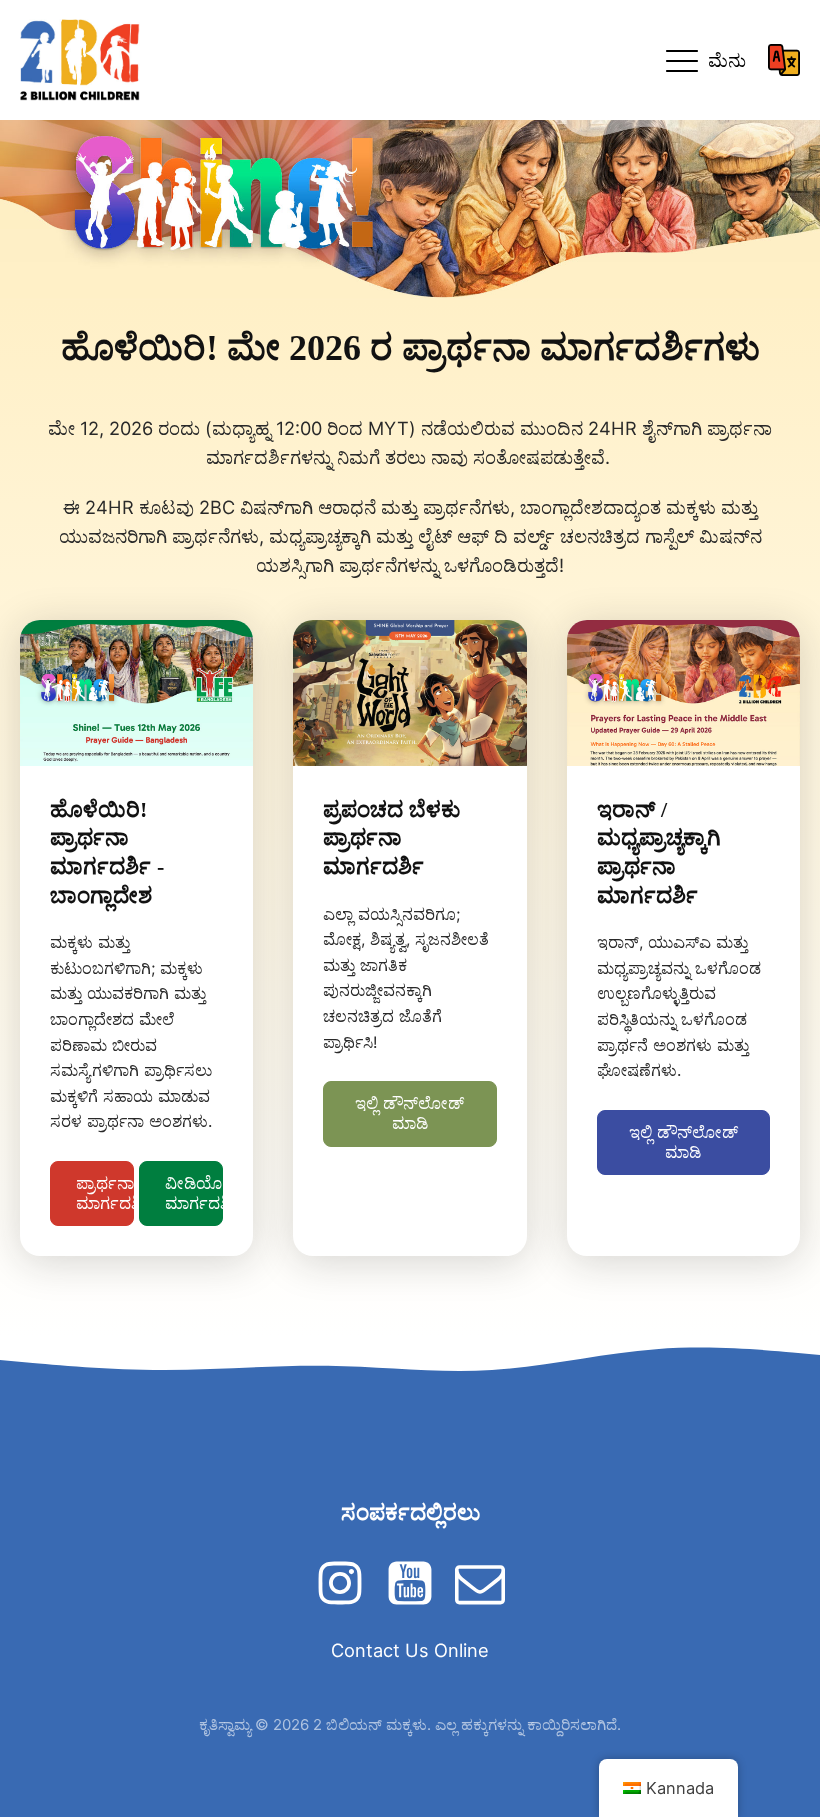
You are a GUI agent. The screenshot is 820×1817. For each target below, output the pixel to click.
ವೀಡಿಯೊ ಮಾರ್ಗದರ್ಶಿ (194, 1193)
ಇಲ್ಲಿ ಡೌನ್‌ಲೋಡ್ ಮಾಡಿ (409, 1113)
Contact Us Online (410, 1650)
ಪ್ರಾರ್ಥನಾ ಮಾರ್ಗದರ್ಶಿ (105, 1193)
